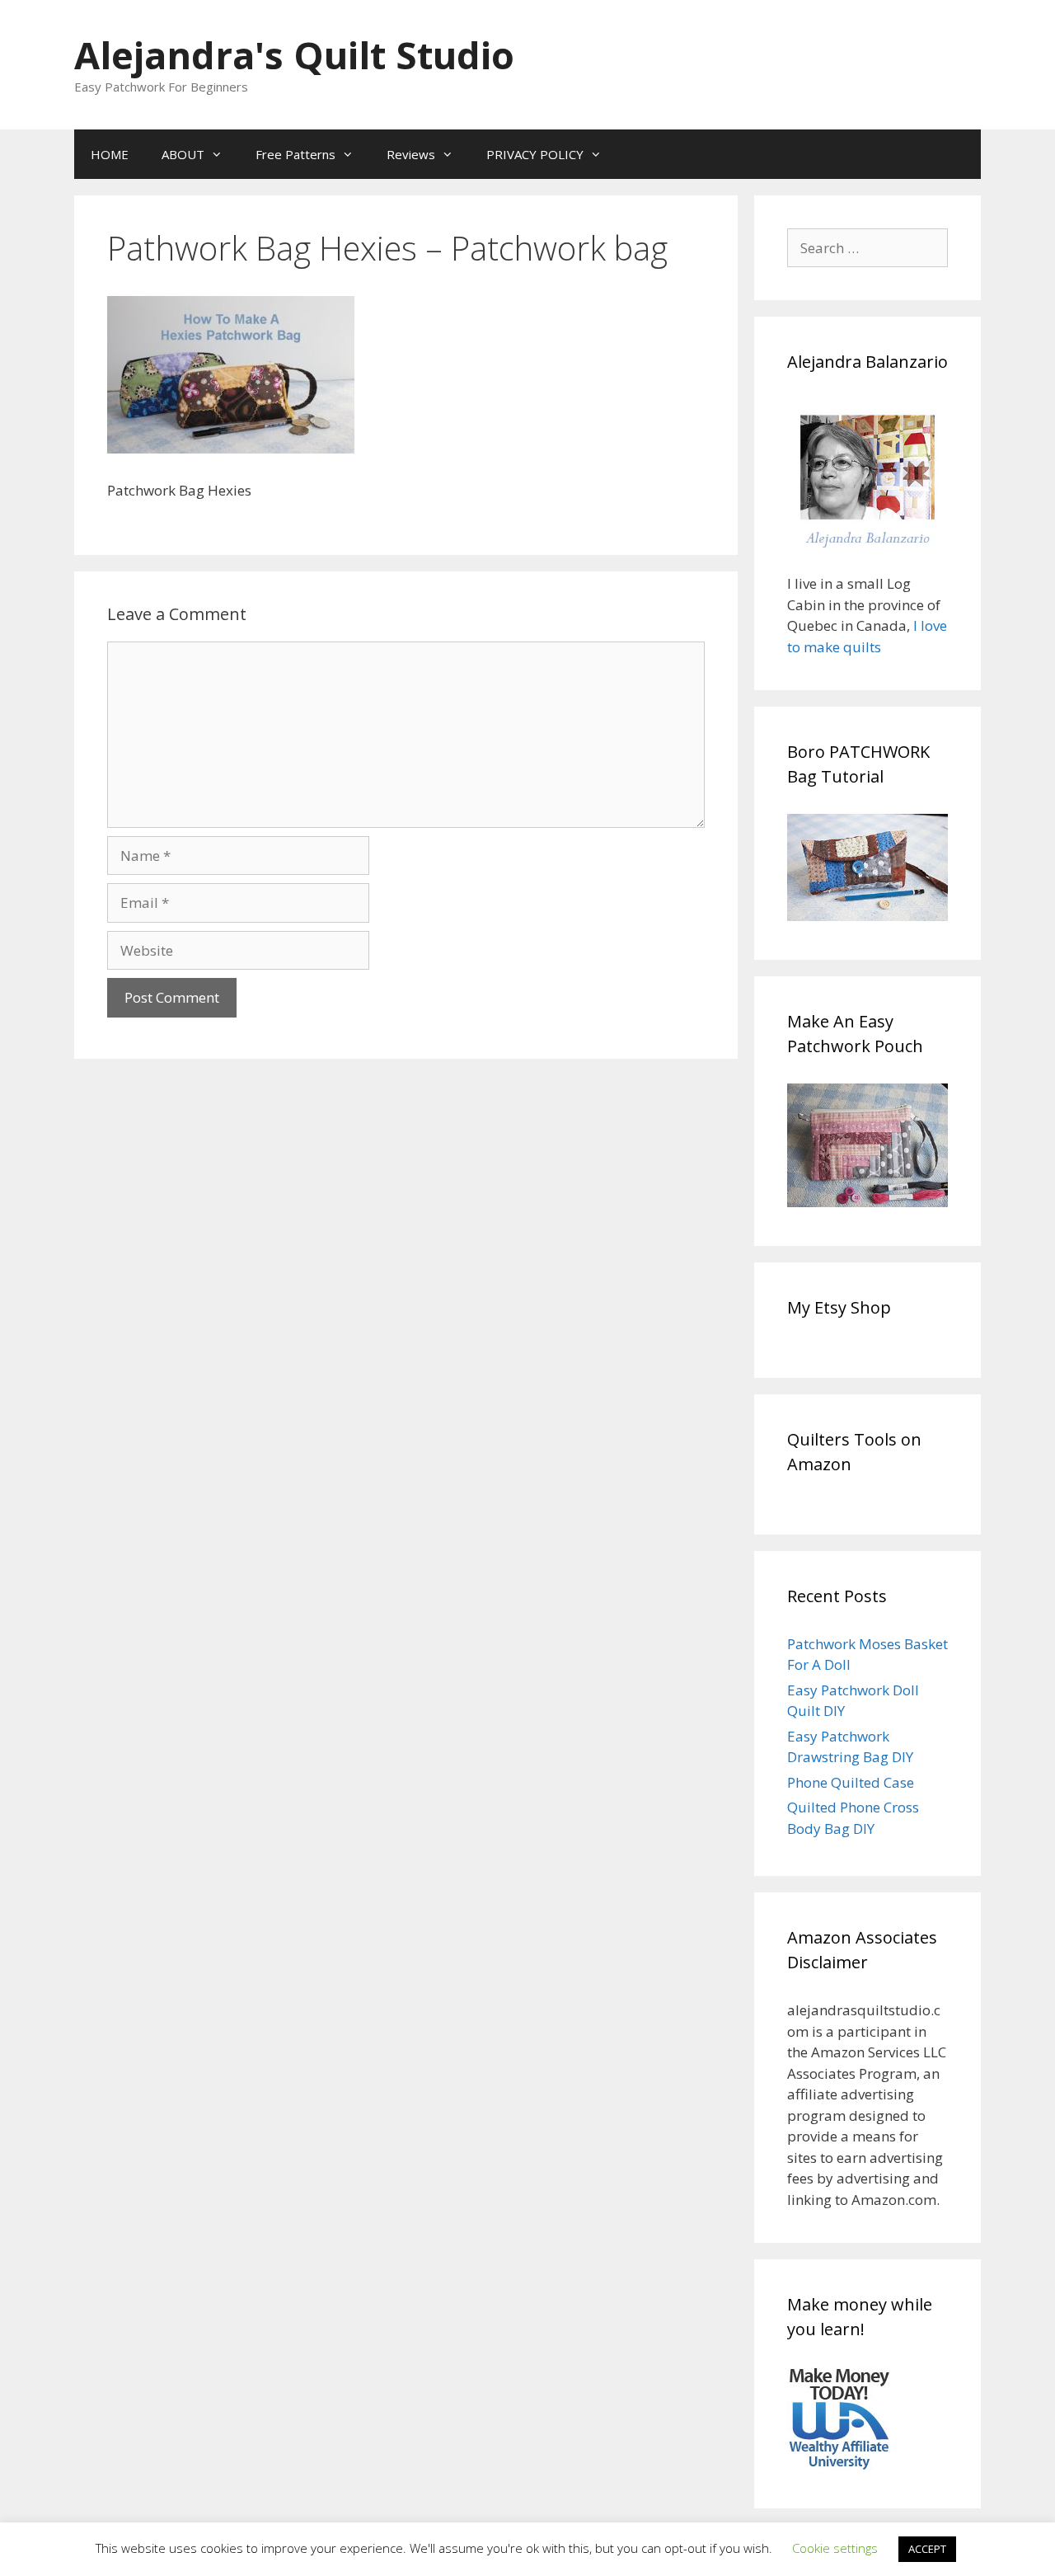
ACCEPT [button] (927, 2549)
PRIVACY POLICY (535, 154)
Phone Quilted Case (851, 1782)
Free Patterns (295, 154)
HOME (110, 154)
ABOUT (183, 154)
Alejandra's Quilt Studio (294, 55)
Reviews (411, 154)
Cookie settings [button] (835, 2548)
